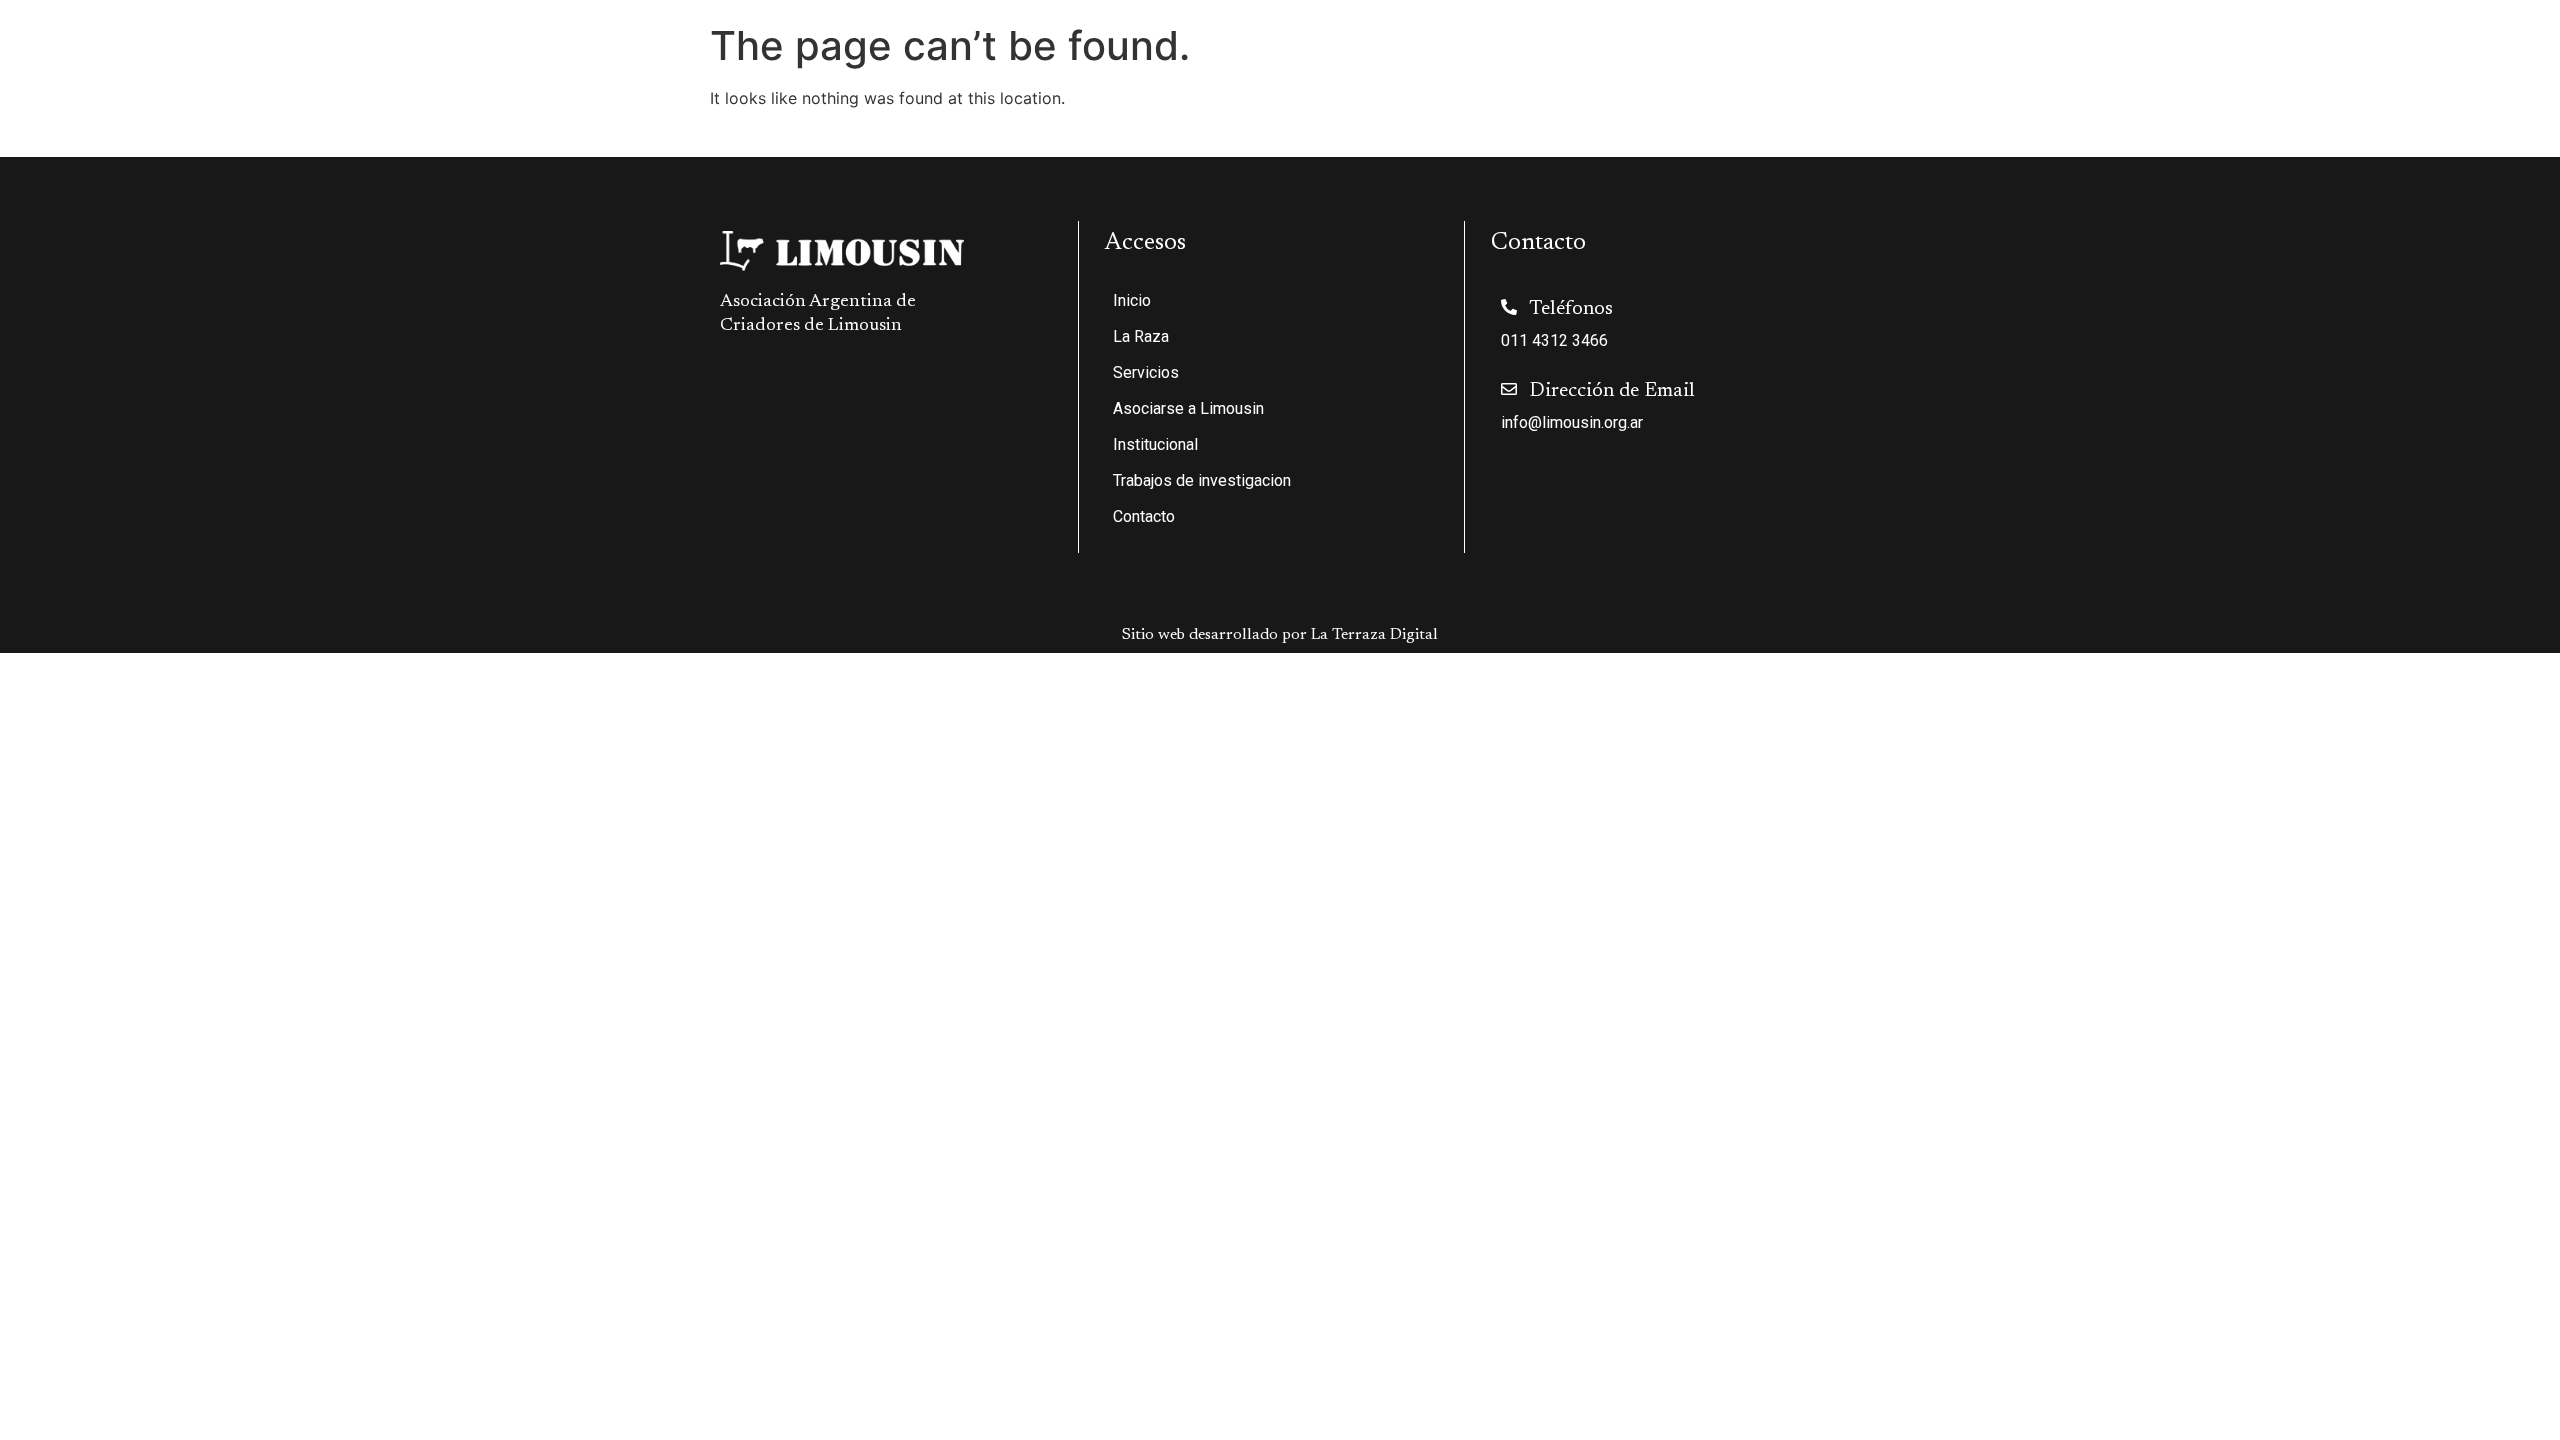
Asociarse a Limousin (2015, 62)
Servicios (1858, 62)
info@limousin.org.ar (1572, 422)
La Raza (1750, 62)
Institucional (2161, 62)
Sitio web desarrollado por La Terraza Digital (1280, 635)
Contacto (2497, 62)
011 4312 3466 (1554, 340)
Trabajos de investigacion (2347, 62)
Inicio (1678, 62)
